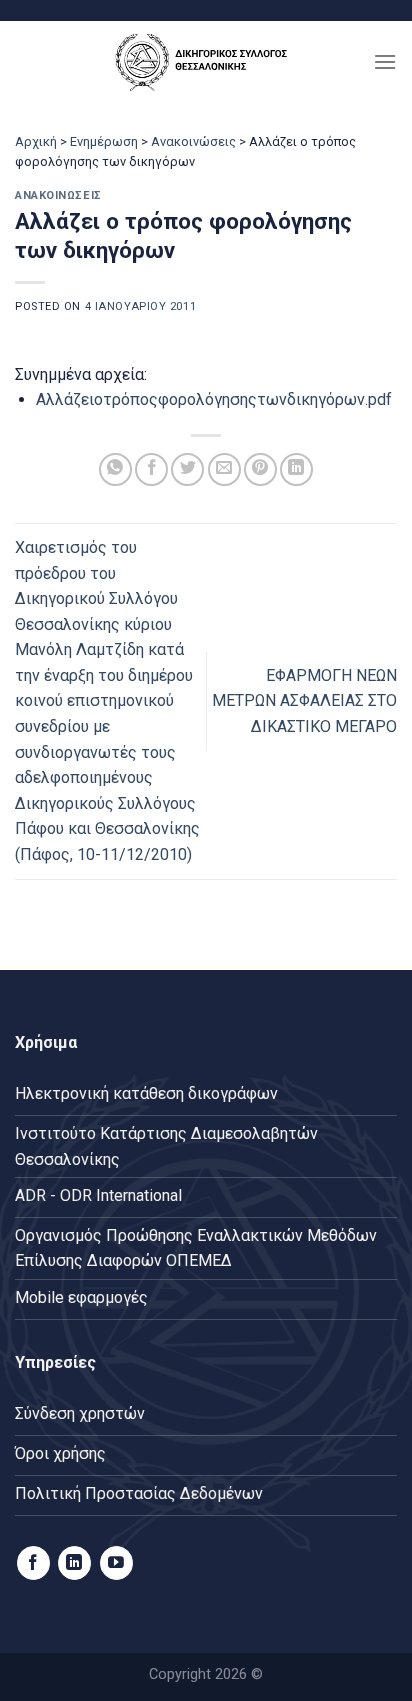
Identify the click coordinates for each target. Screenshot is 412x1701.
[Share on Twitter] (187, 469)
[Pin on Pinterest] (260, 469)
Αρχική (36, 141)
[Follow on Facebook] (33, 1563)
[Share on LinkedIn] (296, 469)
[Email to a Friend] (224, 469)
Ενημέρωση (104, 141)
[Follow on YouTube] (116, 1563)
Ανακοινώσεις (193, 141)
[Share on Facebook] (151, 469)
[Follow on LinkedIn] (74, 1563)
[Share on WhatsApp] (115, 469)
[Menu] (385, 61)
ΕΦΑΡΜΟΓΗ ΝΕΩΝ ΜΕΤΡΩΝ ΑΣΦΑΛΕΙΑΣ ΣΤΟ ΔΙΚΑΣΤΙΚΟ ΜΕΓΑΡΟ (304, 701)
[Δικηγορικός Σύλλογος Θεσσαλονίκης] (206, 61)
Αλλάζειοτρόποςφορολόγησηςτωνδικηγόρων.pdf (214, 399)
